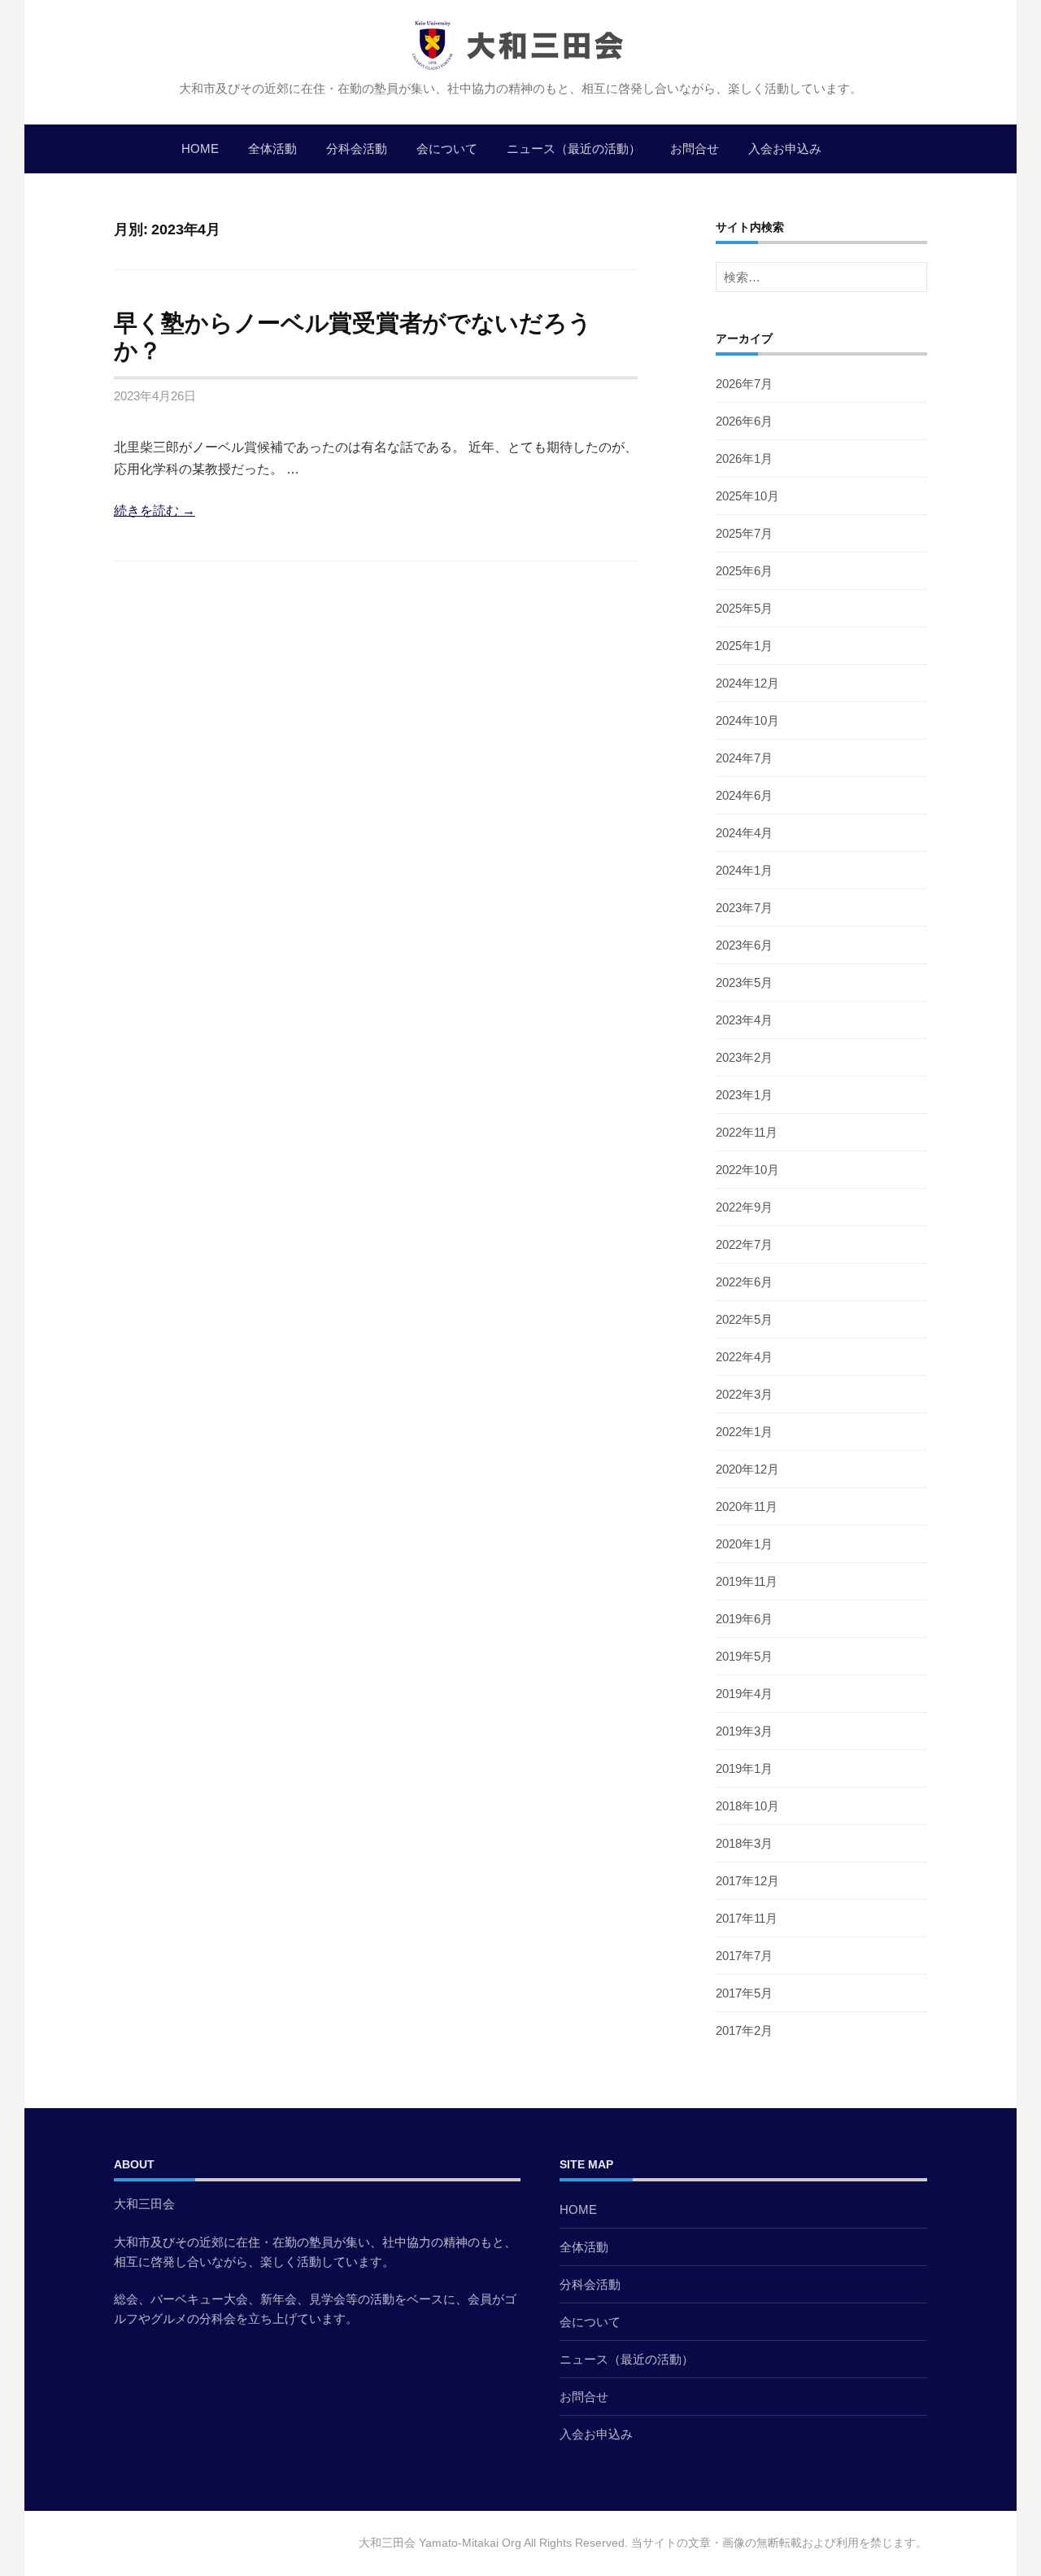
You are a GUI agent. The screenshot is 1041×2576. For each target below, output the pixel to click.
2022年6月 (744, 1282)
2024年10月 (747, 720)
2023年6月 (744, 945)
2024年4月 (744, 833)
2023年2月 (744, 1057)
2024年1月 (744, 870)
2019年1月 (744, 1768)
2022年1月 (744, 1432)
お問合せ (695, 148)
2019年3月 (744, 1731)
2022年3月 (744, 1394)
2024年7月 (744, 758)
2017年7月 (744, 1956)
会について (447, 148)
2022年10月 (747, 1170)
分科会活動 (357, 148)
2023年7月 (744, 908)
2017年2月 (744, 2030)
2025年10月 (747, 496)
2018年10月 (747, 1806)
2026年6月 (744, 421)
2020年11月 (747, 1506)
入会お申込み (785, 148)
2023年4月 (744, 1020)
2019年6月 (744, 1619)
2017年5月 (744, 1993)
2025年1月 (744, 646)
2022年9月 (744, 1207)
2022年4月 (744, 1357)
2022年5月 (744, 1319)
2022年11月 (747, 1132)
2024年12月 (747, 683)
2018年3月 (744, 1843)
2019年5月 (744, 1656)
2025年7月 (744, 533)
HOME (200, 148)
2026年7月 (744, 384)
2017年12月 (747, 1881)
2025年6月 (744, 571)
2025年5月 (744, 608)
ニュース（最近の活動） (574, 148)
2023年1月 (744, 1095)
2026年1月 (744, 458)
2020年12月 (747, 1469)
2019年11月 (747, 1581)
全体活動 (272, 148)
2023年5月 (744, 982)
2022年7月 (744, 1244)
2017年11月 (747, 1918)
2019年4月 (744, 1694)
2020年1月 (744, 1544)
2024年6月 (744, 795)
